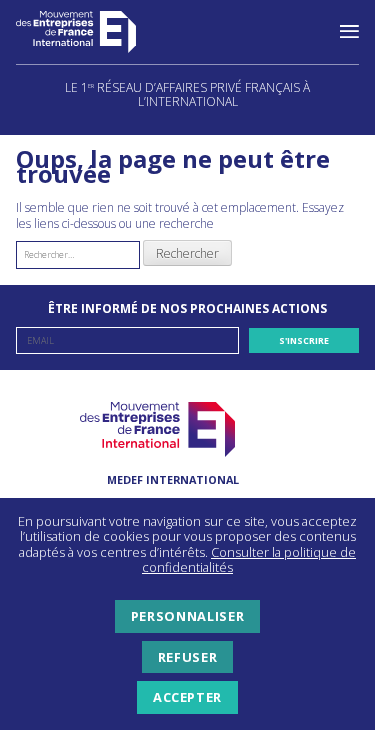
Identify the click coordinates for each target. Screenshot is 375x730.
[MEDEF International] (96, 32)
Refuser (187, 657)
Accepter (187, 697)
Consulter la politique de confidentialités (249, 560)
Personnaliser (187, 616)
